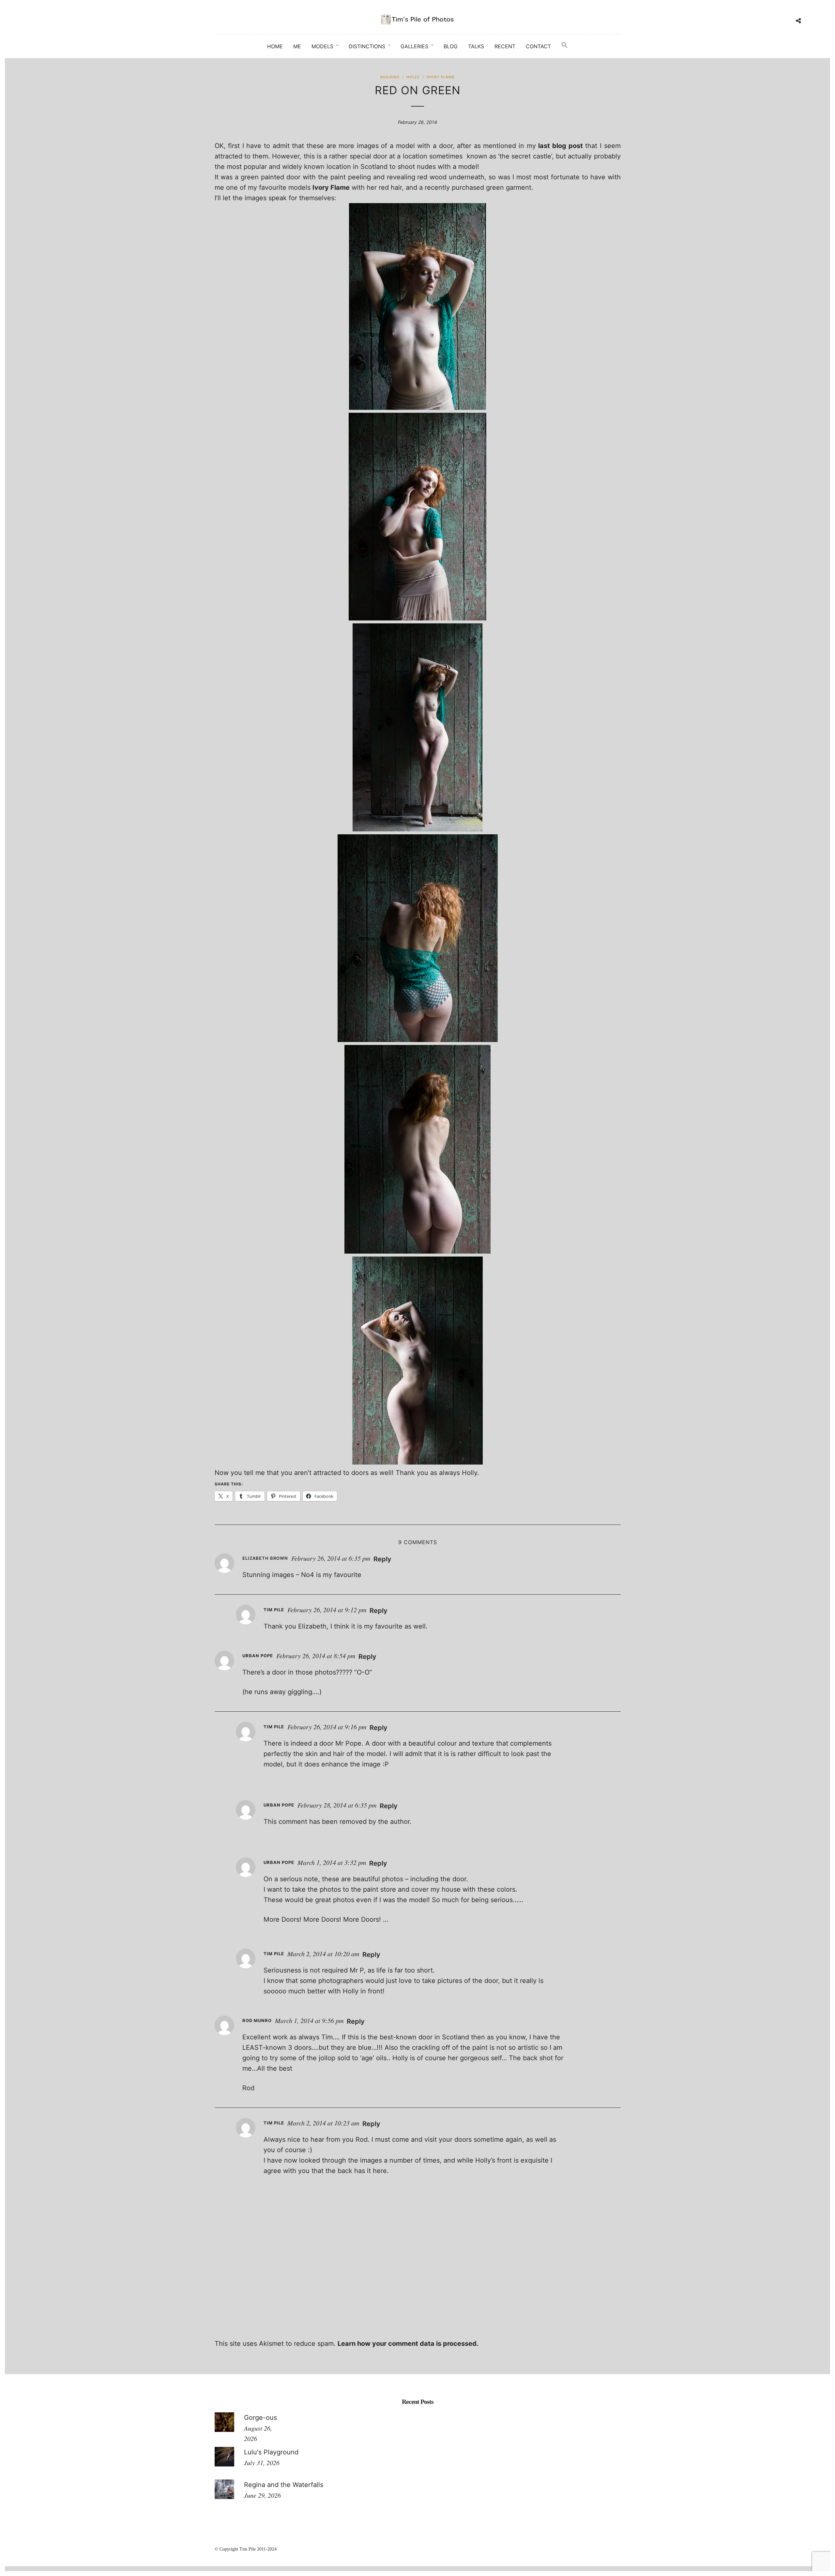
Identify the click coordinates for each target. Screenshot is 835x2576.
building (390, 77)
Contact (538, 46)
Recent (505, 46)
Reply (382, 1559)
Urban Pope (258, 1656)
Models (322, 46)
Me (297, 46)
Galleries (414, 46)
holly (413, 77)
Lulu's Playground (271, 2452)
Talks (476, 46)
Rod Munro (257, 2020)
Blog (451, 46)
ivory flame (441, 77)
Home (275, 46)
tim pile (274, 1610)
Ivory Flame (331, 187)
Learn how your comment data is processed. (408, 2344)
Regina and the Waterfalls (284, 2485)
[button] (565, 45)
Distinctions (367, 46)
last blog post (560, 146)
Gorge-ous (260, 2418)
